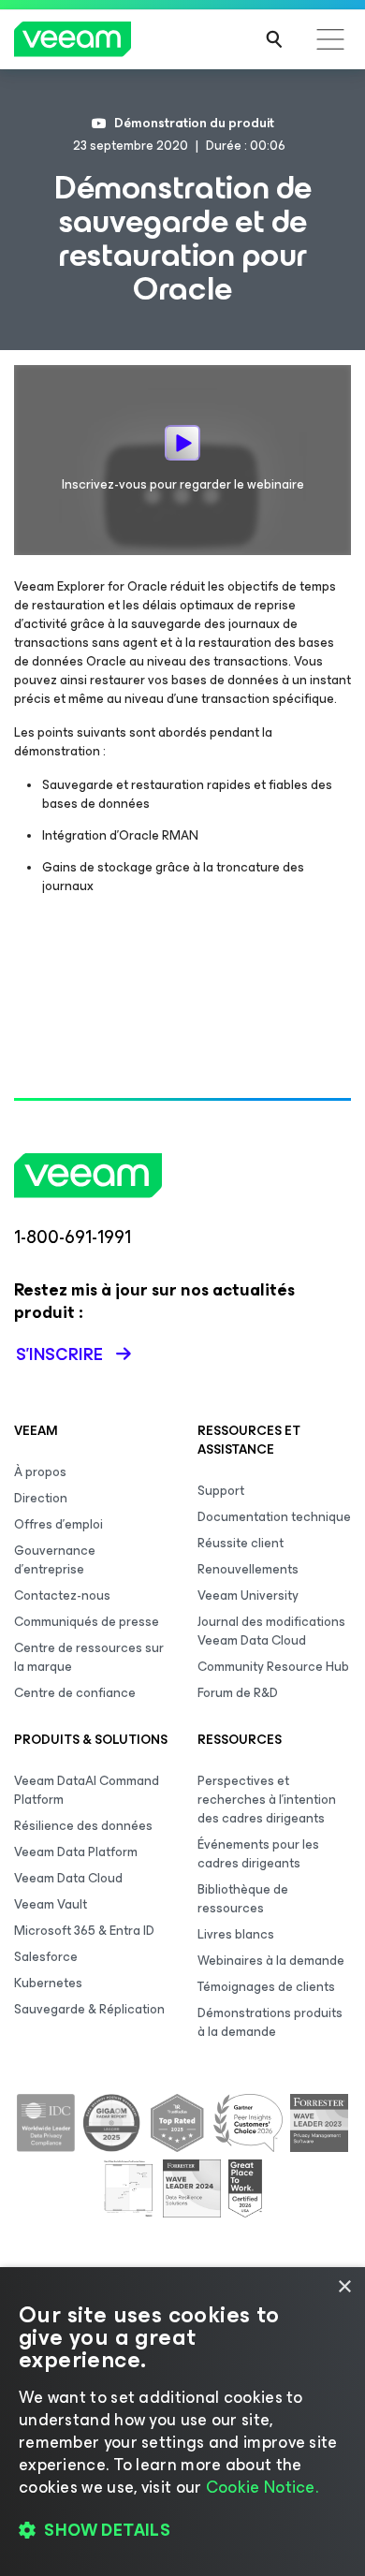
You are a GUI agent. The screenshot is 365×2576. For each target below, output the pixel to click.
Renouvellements (248, 1569)
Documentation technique (274, 1517)
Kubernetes (48, 1983)
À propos (40, 1472)
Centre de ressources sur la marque (89, 1657)
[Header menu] (330, 39)
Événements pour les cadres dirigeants (258, 1854)
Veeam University (248, 1595)
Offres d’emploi (58, 1524)
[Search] (274, 39)
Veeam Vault (51, 1904)
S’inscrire (59, 1354)
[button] (182, 2530)
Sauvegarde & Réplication (89, 2009)
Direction (41, 1498)
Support (221, 1491)
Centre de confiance (75, 1693)
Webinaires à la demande (271, 1961)
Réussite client (241, 1543)
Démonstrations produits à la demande (270, 2022)
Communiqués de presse (87, 1622)
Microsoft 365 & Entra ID (84, 1931)
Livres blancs (236, 1934)
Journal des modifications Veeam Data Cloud (271, 1631)
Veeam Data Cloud (68, 1878)
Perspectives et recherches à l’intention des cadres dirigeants (267, 1800)
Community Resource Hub (273, 1667)
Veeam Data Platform (76, 1852)
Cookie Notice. (262, 2487)
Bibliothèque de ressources (243, 1899)
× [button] (344, 2287)
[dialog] (182, 2422)
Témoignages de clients (266, 1987)
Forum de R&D (238, 1693)
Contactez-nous (62, 1595)
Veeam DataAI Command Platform (87, 1790)
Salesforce (46, 1957)
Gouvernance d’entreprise (55, 1560)
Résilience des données (83, 1826)
